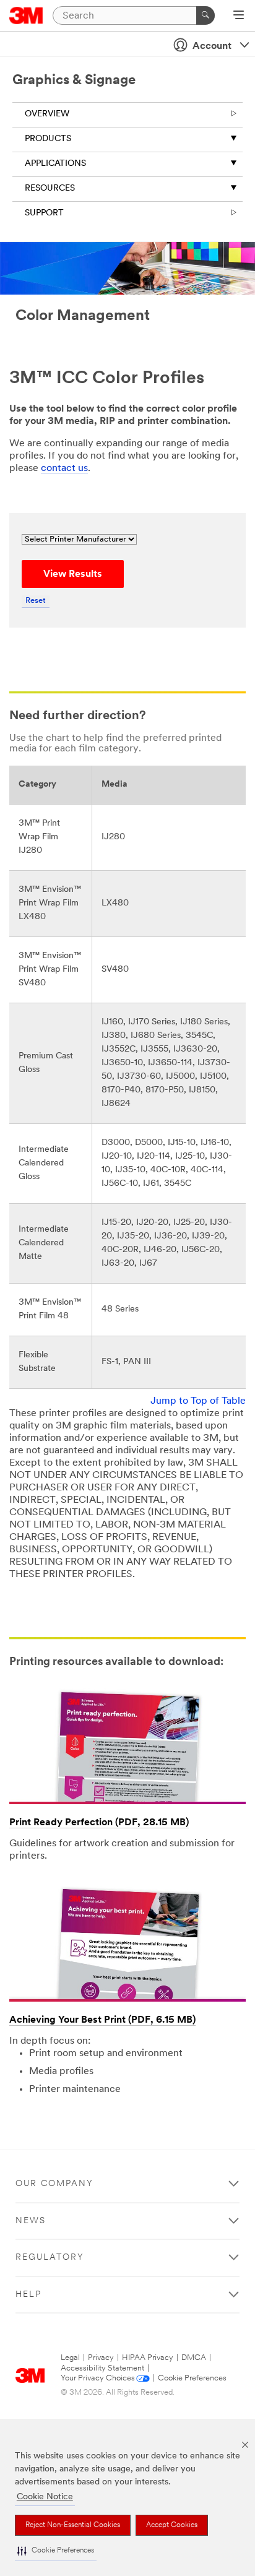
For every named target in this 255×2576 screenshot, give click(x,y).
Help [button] (28, 2295)
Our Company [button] (54, 2184)
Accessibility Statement (102, 2368)
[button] (56, 2551)
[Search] (205, 15)
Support (44, 213)
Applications (55, 164)
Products (48, 139)
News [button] (31, 2221)
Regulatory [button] (50, 2258)
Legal (70, 2358)
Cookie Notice (45, 2497)
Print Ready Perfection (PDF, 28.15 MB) (99, 1823)
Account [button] (212, 46)
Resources (50, 188)
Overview (47, 114)
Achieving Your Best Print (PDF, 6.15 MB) (102, 2020)
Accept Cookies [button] (172, 2525)
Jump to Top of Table (198, 1401)
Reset (36, 601)
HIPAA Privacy (148, 2358)
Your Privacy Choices (98, 2378)
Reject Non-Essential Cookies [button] (73, 2525)
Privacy (101, 2358)
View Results (73, 574)
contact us (64, 469)
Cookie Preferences (192, 2378)
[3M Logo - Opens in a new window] (26, 15)
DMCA (194, 2358)
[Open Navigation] (239, 16)
